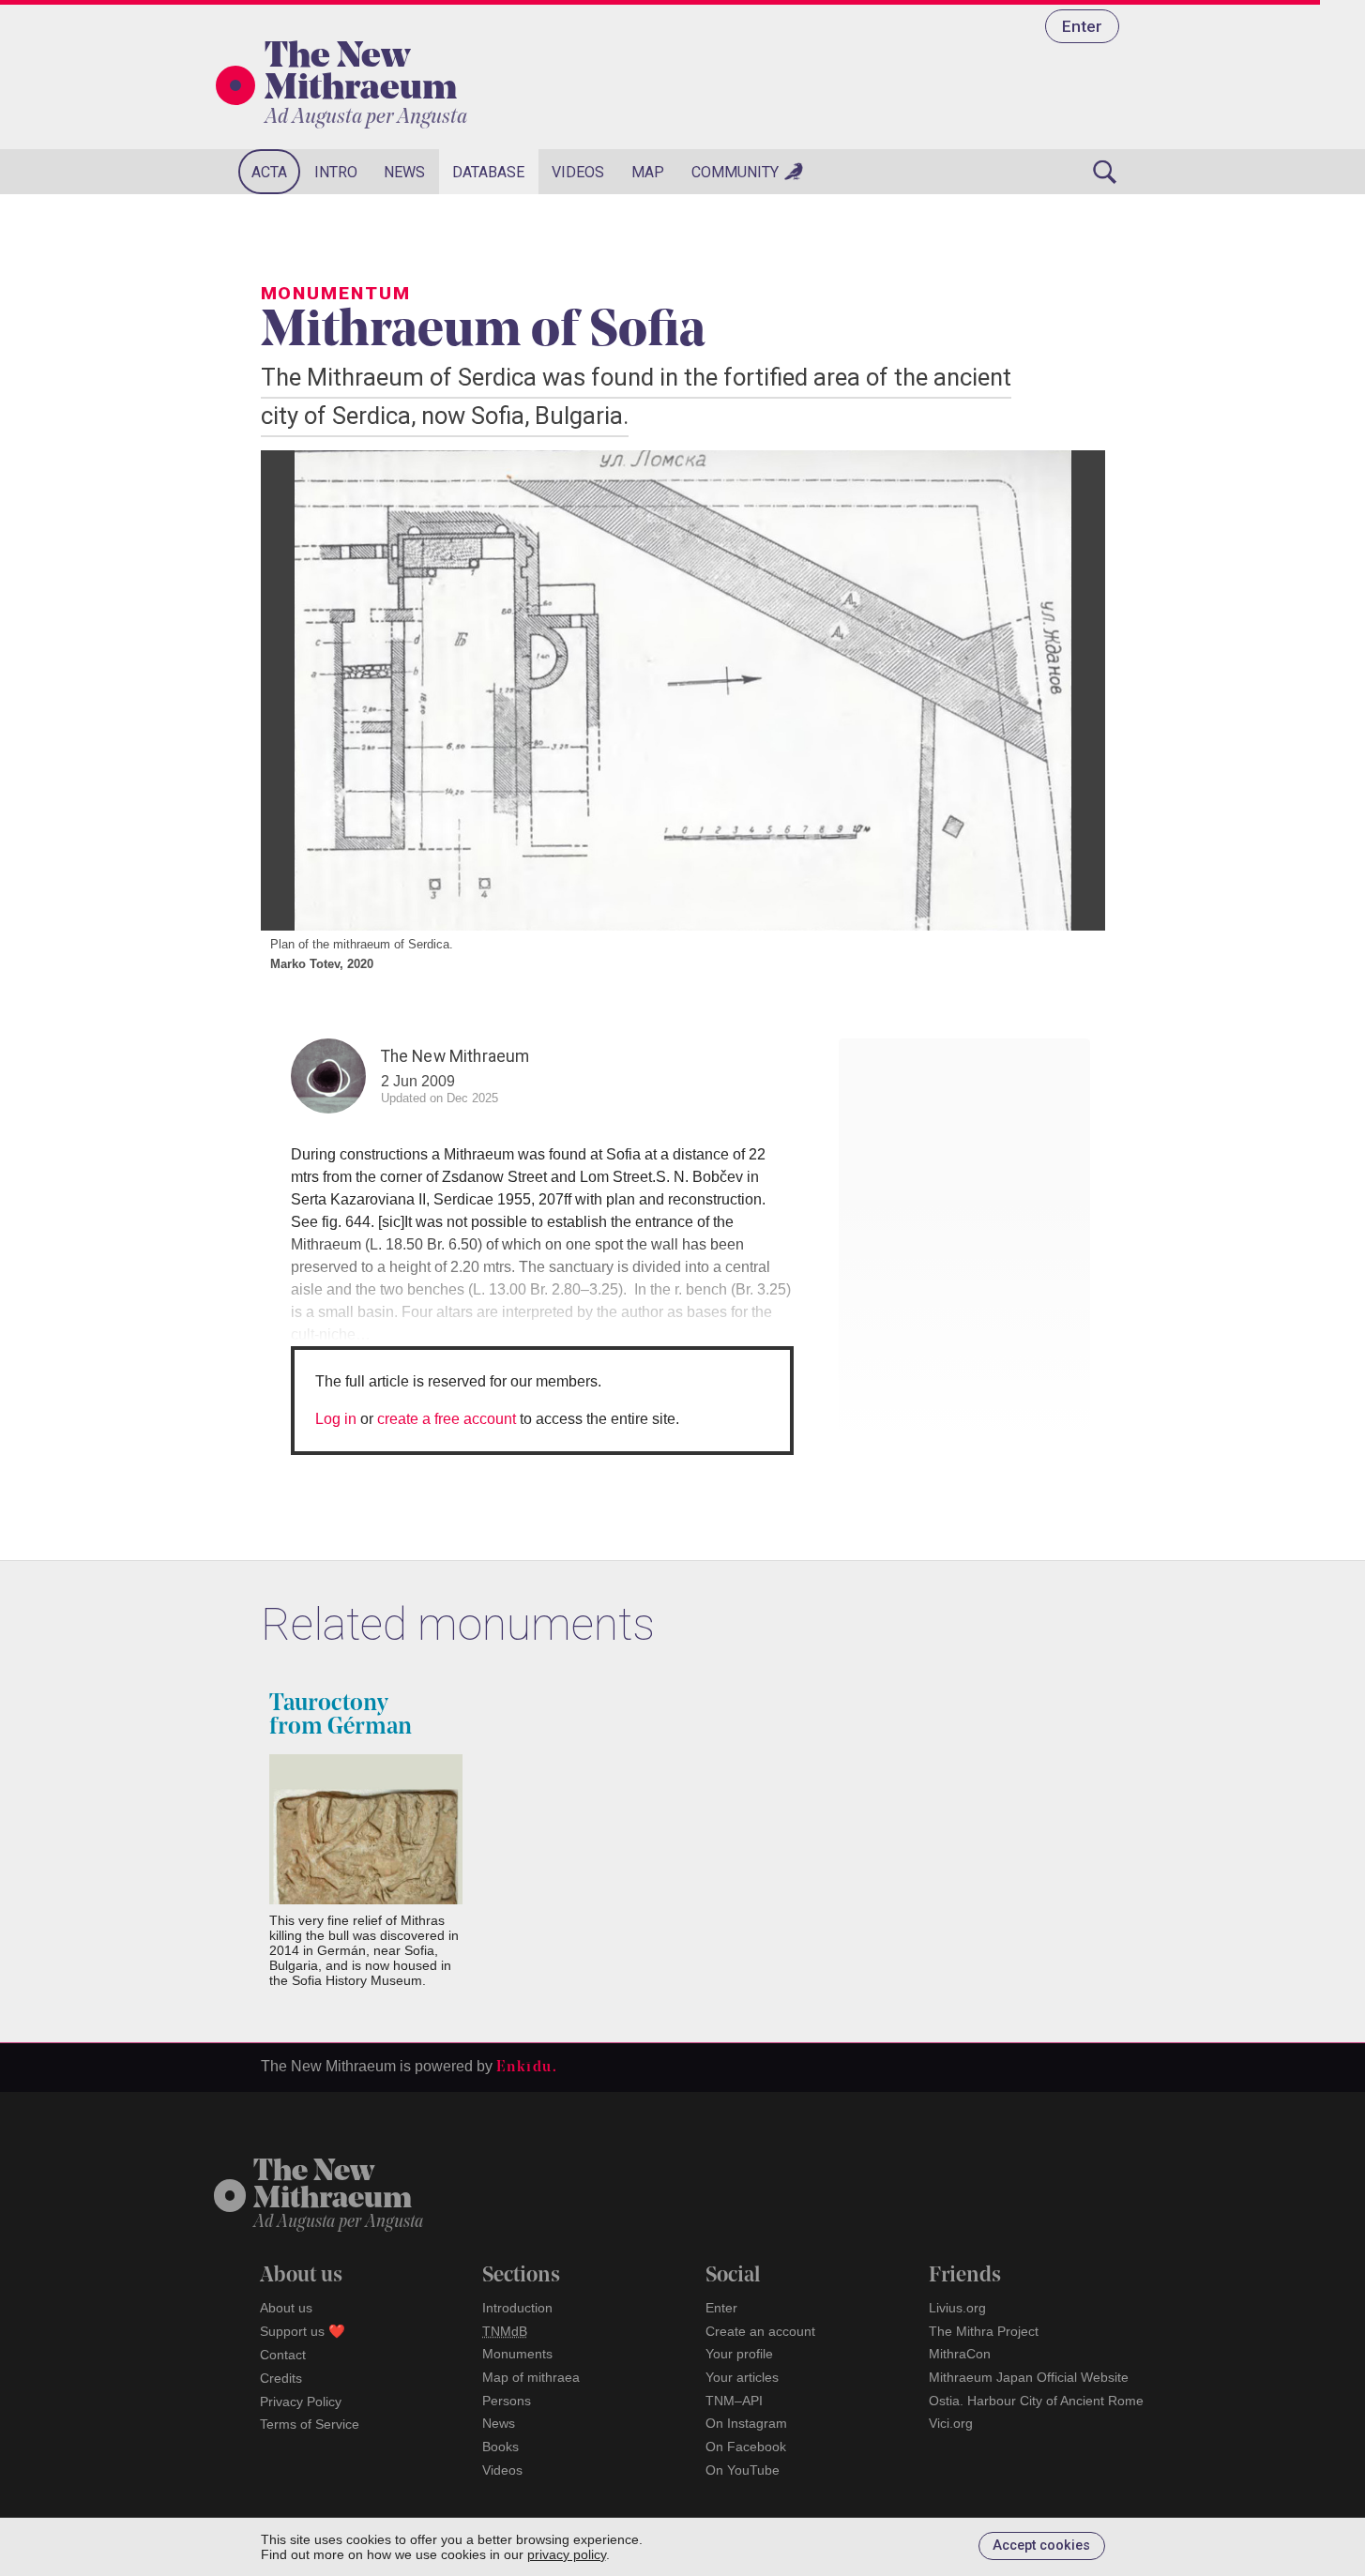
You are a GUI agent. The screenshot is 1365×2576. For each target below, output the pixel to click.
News (404, 172)
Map (648, 172)
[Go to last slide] (298, 690)
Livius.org (957, 2308)
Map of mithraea (531, 2377)
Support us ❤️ (303, 2331)
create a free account (447, 1419)
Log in (336, 1419)
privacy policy (567, 2554)
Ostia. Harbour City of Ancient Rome (1036, 2401)
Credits (281, 2378)
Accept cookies (1041, 2546)
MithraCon (960, 2354)
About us (286, 2308)
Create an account (760, 2331)
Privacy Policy (301, 2402)
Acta (269, 172)
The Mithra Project (984, 2331)
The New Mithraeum (361, 74)
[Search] (1105, 172)
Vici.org (951, 2423)
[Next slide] (1068, 690)
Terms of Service (310, 2424)
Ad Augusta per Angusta (366, 118)
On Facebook (746, 2447)
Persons (507, 2401)
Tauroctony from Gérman (341, 1716)
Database (488, 172)
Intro (336, 172)
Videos (578, 172)
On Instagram (746, 2423)
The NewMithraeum (333, 2186)
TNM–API (734, 2401)
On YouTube (743, 2470)
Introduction (517, 2308)
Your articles (742, 2377)
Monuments (517, 2354)
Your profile (739, 2354)
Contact (283, 2355)
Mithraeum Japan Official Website (1029, 2377)
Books (500, 2447)
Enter (1082, 26)
